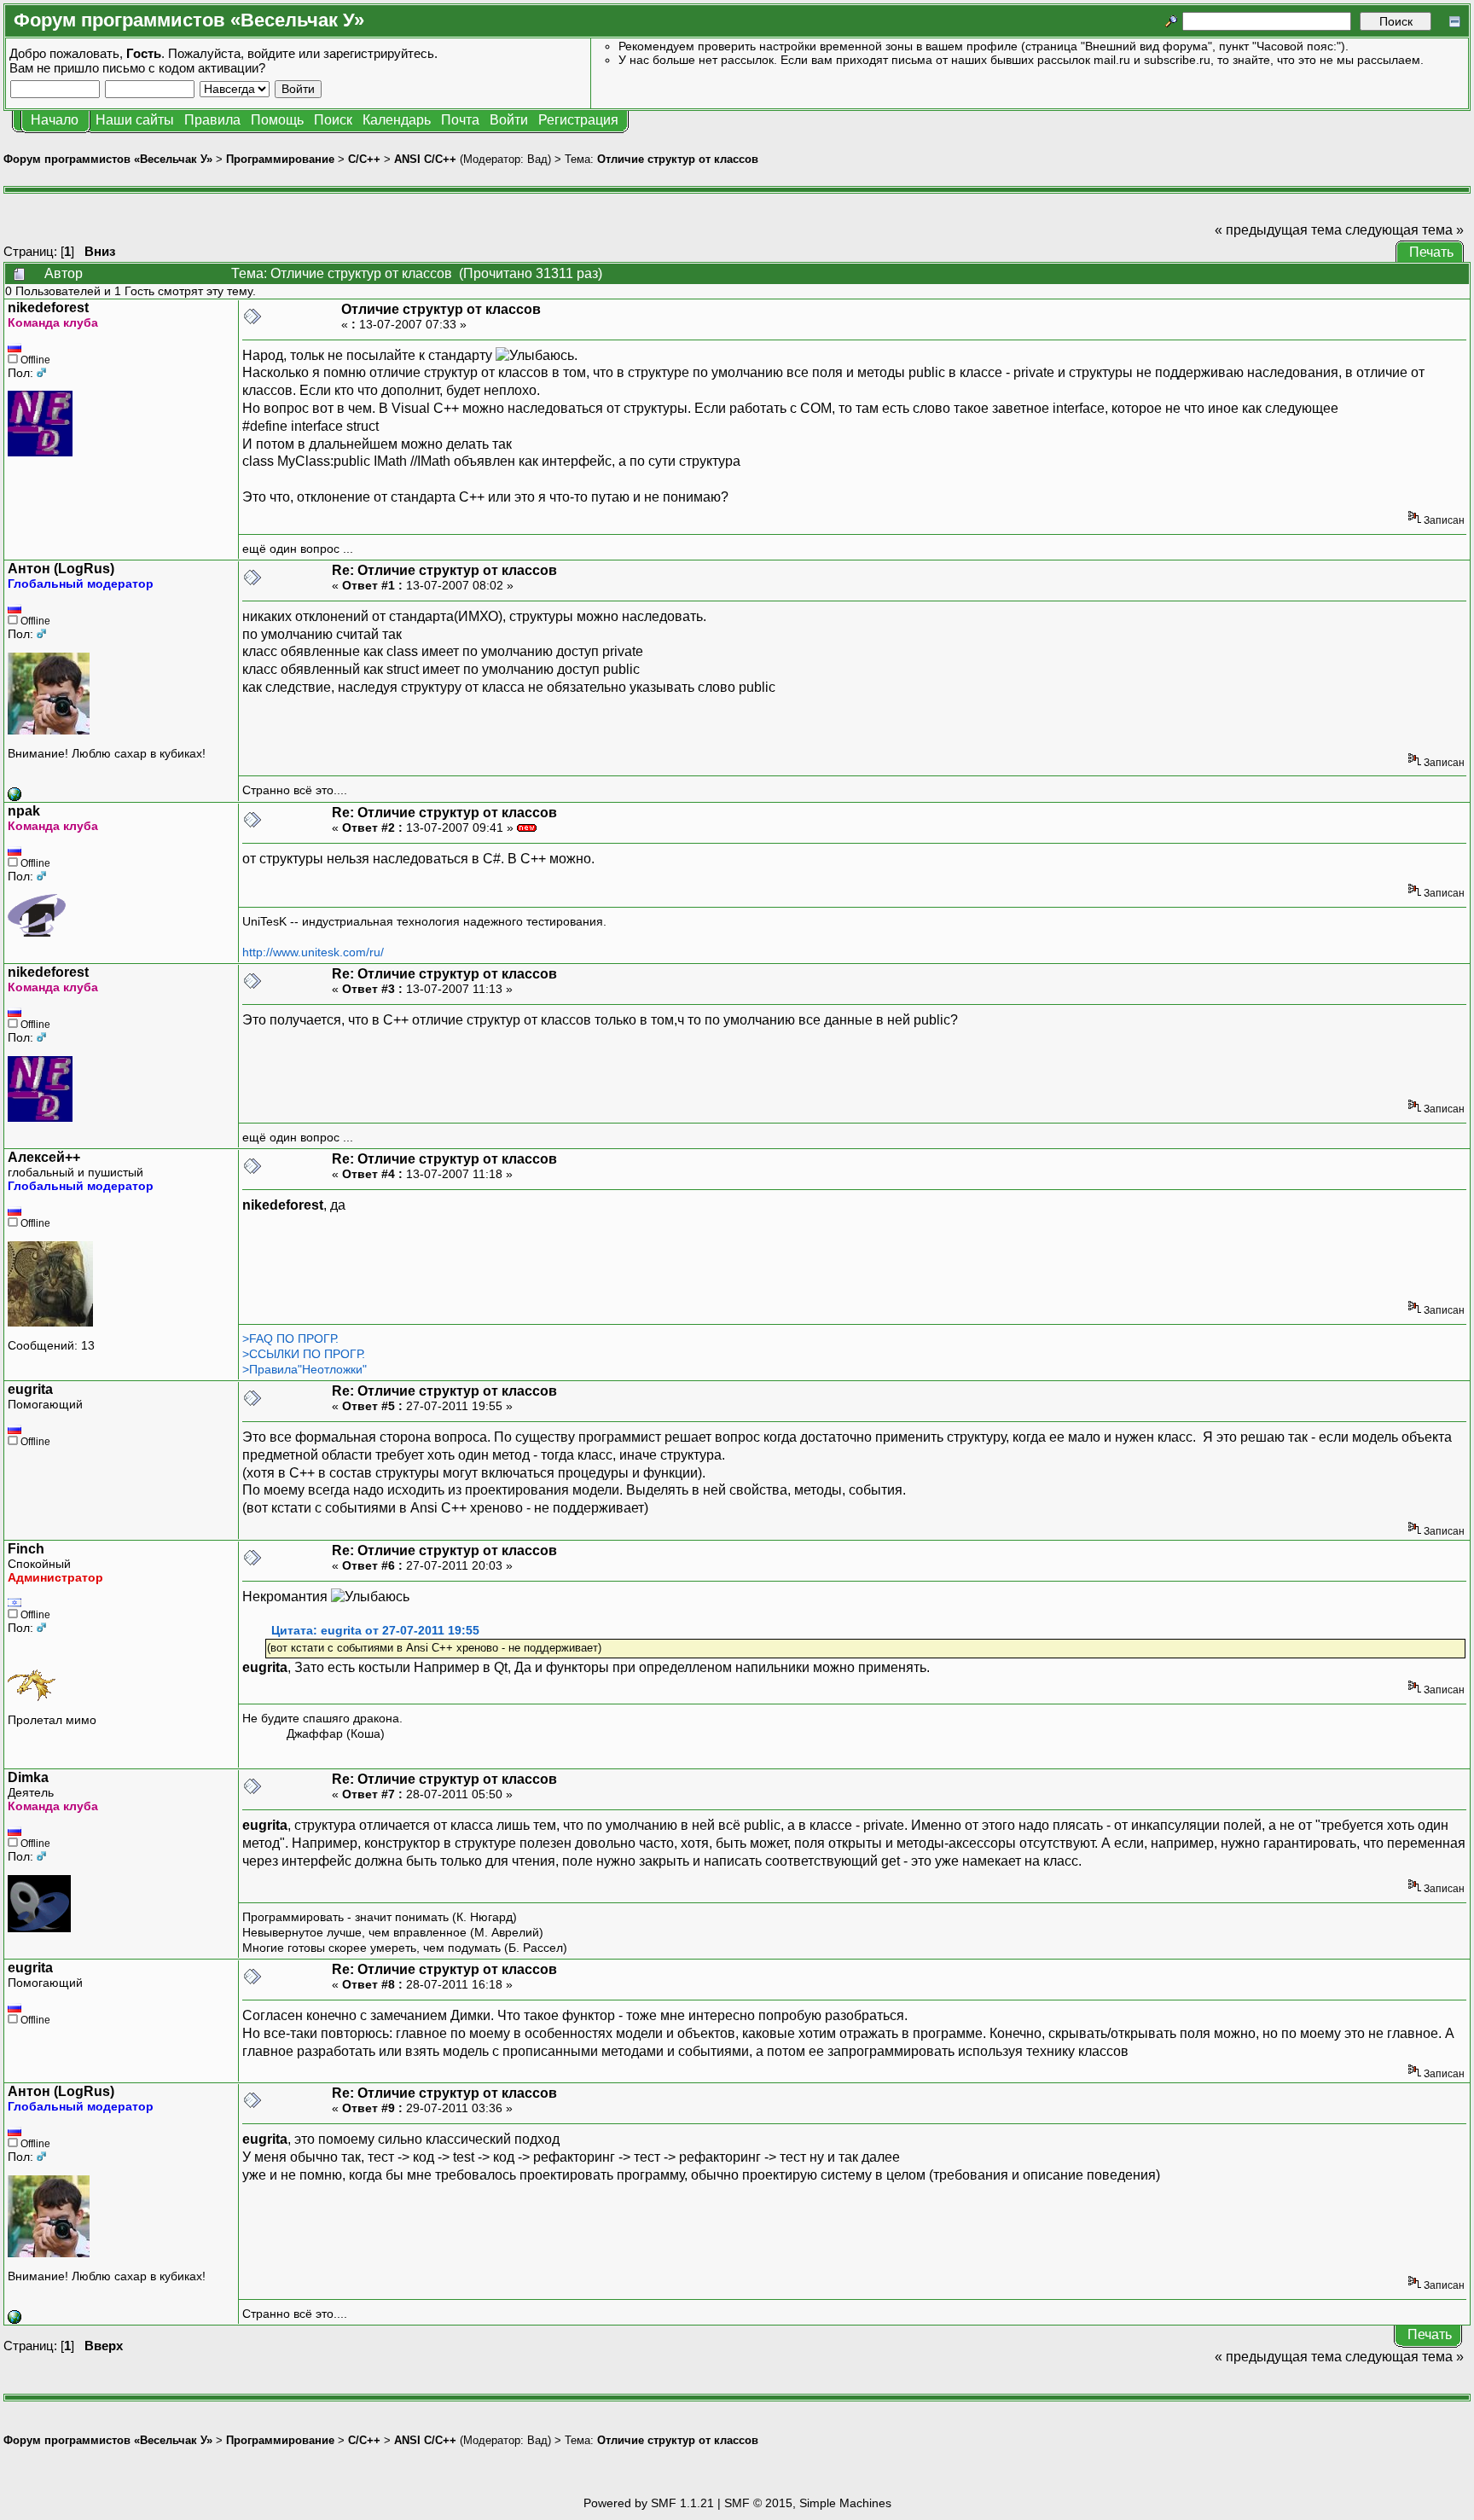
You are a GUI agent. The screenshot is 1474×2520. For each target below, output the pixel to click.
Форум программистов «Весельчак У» (108, 159)
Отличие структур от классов (678, 159)
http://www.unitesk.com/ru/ (313, 952)
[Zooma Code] (15, 797)
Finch (26, 1549)
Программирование (280, 159)
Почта (460, 120)
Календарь (397, 120)
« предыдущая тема (1278, 230)
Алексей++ (44, 1157)
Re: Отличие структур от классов (444, 570)
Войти (509, 120)
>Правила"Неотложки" (305, 1369)
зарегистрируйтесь (379, 53)
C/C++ (364, 159)
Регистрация (578, 120)
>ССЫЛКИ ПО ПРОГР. (304, 1354)
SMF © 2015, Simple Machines (808, 2503)
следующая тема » (1404, 230)
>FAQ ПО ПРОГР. (290, 1338)
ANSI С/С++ (425, 159)
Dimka (28, 1777)
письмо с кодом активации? (184, 68)
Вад (537, 159)
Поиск (333, 120)
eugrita (30, 1389)
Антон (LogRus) (61, 569)
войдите (271, 53)
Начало (55, 120)
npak (24, 811)
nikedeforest (48, 308)
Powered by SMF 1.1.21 (649, 2503)
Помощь (277, 120)
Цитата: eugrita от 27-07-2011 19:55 (375, 1631)
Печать (1431, 252)
